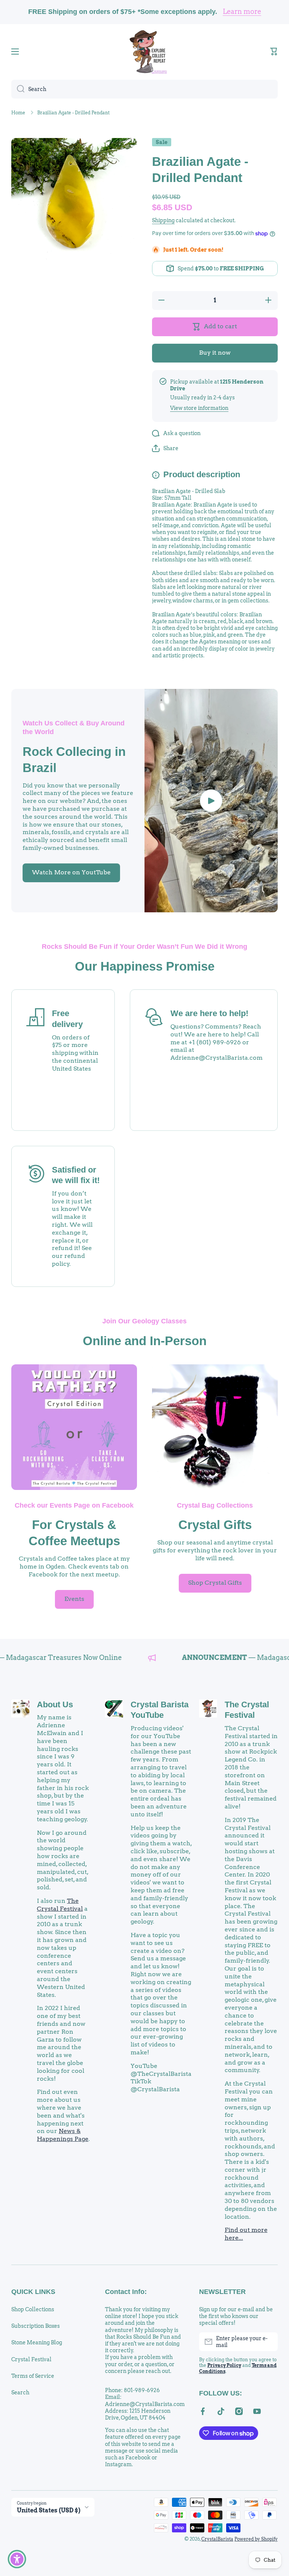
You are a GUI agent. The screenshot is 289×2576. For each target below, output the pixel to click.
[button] (274, 52)
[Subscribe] (268, 2342)
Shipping (163, 220)
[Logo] (144, 52)
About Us (55, 1704)
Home (18, 113)
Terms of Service (33, 2376)
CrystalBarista (217, 2539)
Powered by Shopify (256, 2539)
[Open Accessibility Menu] (17, 2559)
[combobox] (144, 89)
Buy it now (215, 353)
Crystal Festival (31, 2359)
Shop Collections (33, 2309)
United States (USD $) (49, 2510)
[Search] (18, 89)
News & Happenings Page (63, 2135)
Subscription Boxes (36, 2326)
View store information (199, 408)
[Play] (211, 801)
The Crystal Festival (60, 1905)
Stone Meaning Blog (37, 2342)
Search (20, 2392)
